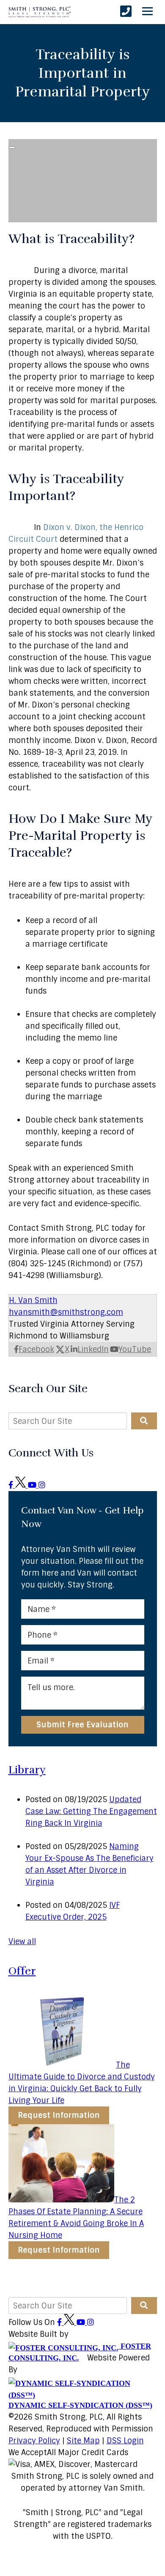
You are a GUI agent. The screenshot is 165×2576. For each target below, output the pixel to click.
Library (27, 1770)
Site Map (83, 2441)
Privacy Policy (34, 2441)
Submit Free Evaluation (82, 1725)
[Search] (144, 1421)
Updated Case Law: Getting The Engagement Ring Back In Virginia (91, 1811)
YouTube (135, 1349)
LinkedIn (93, 1349)
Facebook (36, 1349)
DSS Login (125, 2441)
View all (22, 1942)
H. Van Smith (33, 1300)
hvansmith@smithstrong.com (66, 1312)
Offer (22, 1971)
